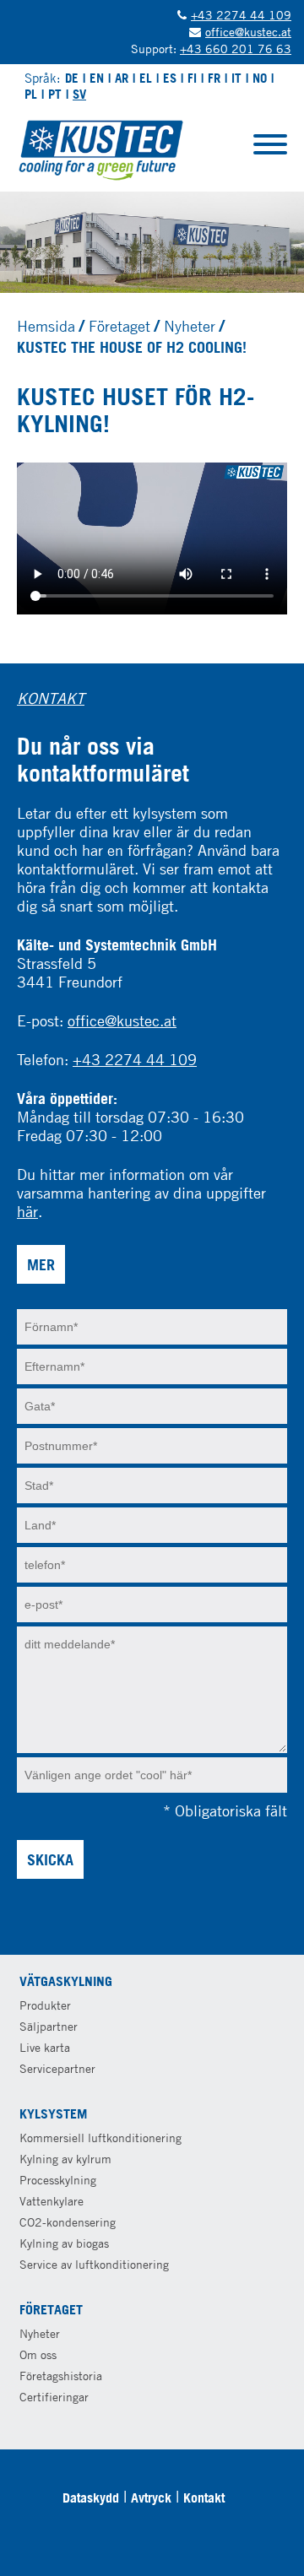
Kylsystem (53, 2113)
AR (122, 78)
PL (31, 94)
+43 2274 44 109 (241, 15)
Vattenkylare (52, 2201)
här (27, 1211)
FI (192, 78)
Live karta (45, 2047)
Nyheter (190, 326)
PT (55, 94)
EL (146, 78)
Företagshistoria (61, 2376)
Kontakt (204, 2498)
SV (79, 94)
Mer (41, 1264)
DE (72, 78)
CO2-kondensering (68, 2222)
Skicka (50, 1859)
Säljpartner (49, 2026)
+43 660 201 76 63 (236, 49)
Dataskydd (91, 2498)
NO (260, 78)
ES (170, 78)
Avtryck (151, 2498)
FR (214, 78)
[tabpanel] (152, 242)
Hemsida (46, 326)
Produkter (45, 2005)
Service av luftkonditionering (94, 2264)
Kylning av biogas (64, 2243)
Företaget (119, 326)
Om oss (38, 2354)
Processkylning (58, 2180)
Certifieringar (54, 2397)
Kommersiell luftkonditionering (100, 2138)
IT (236, 78)
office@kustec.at (248, 32)
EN (97, 78)
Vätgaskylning (66, 1981)
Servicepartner (57, 2068)
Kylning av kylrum (65, 2159)
